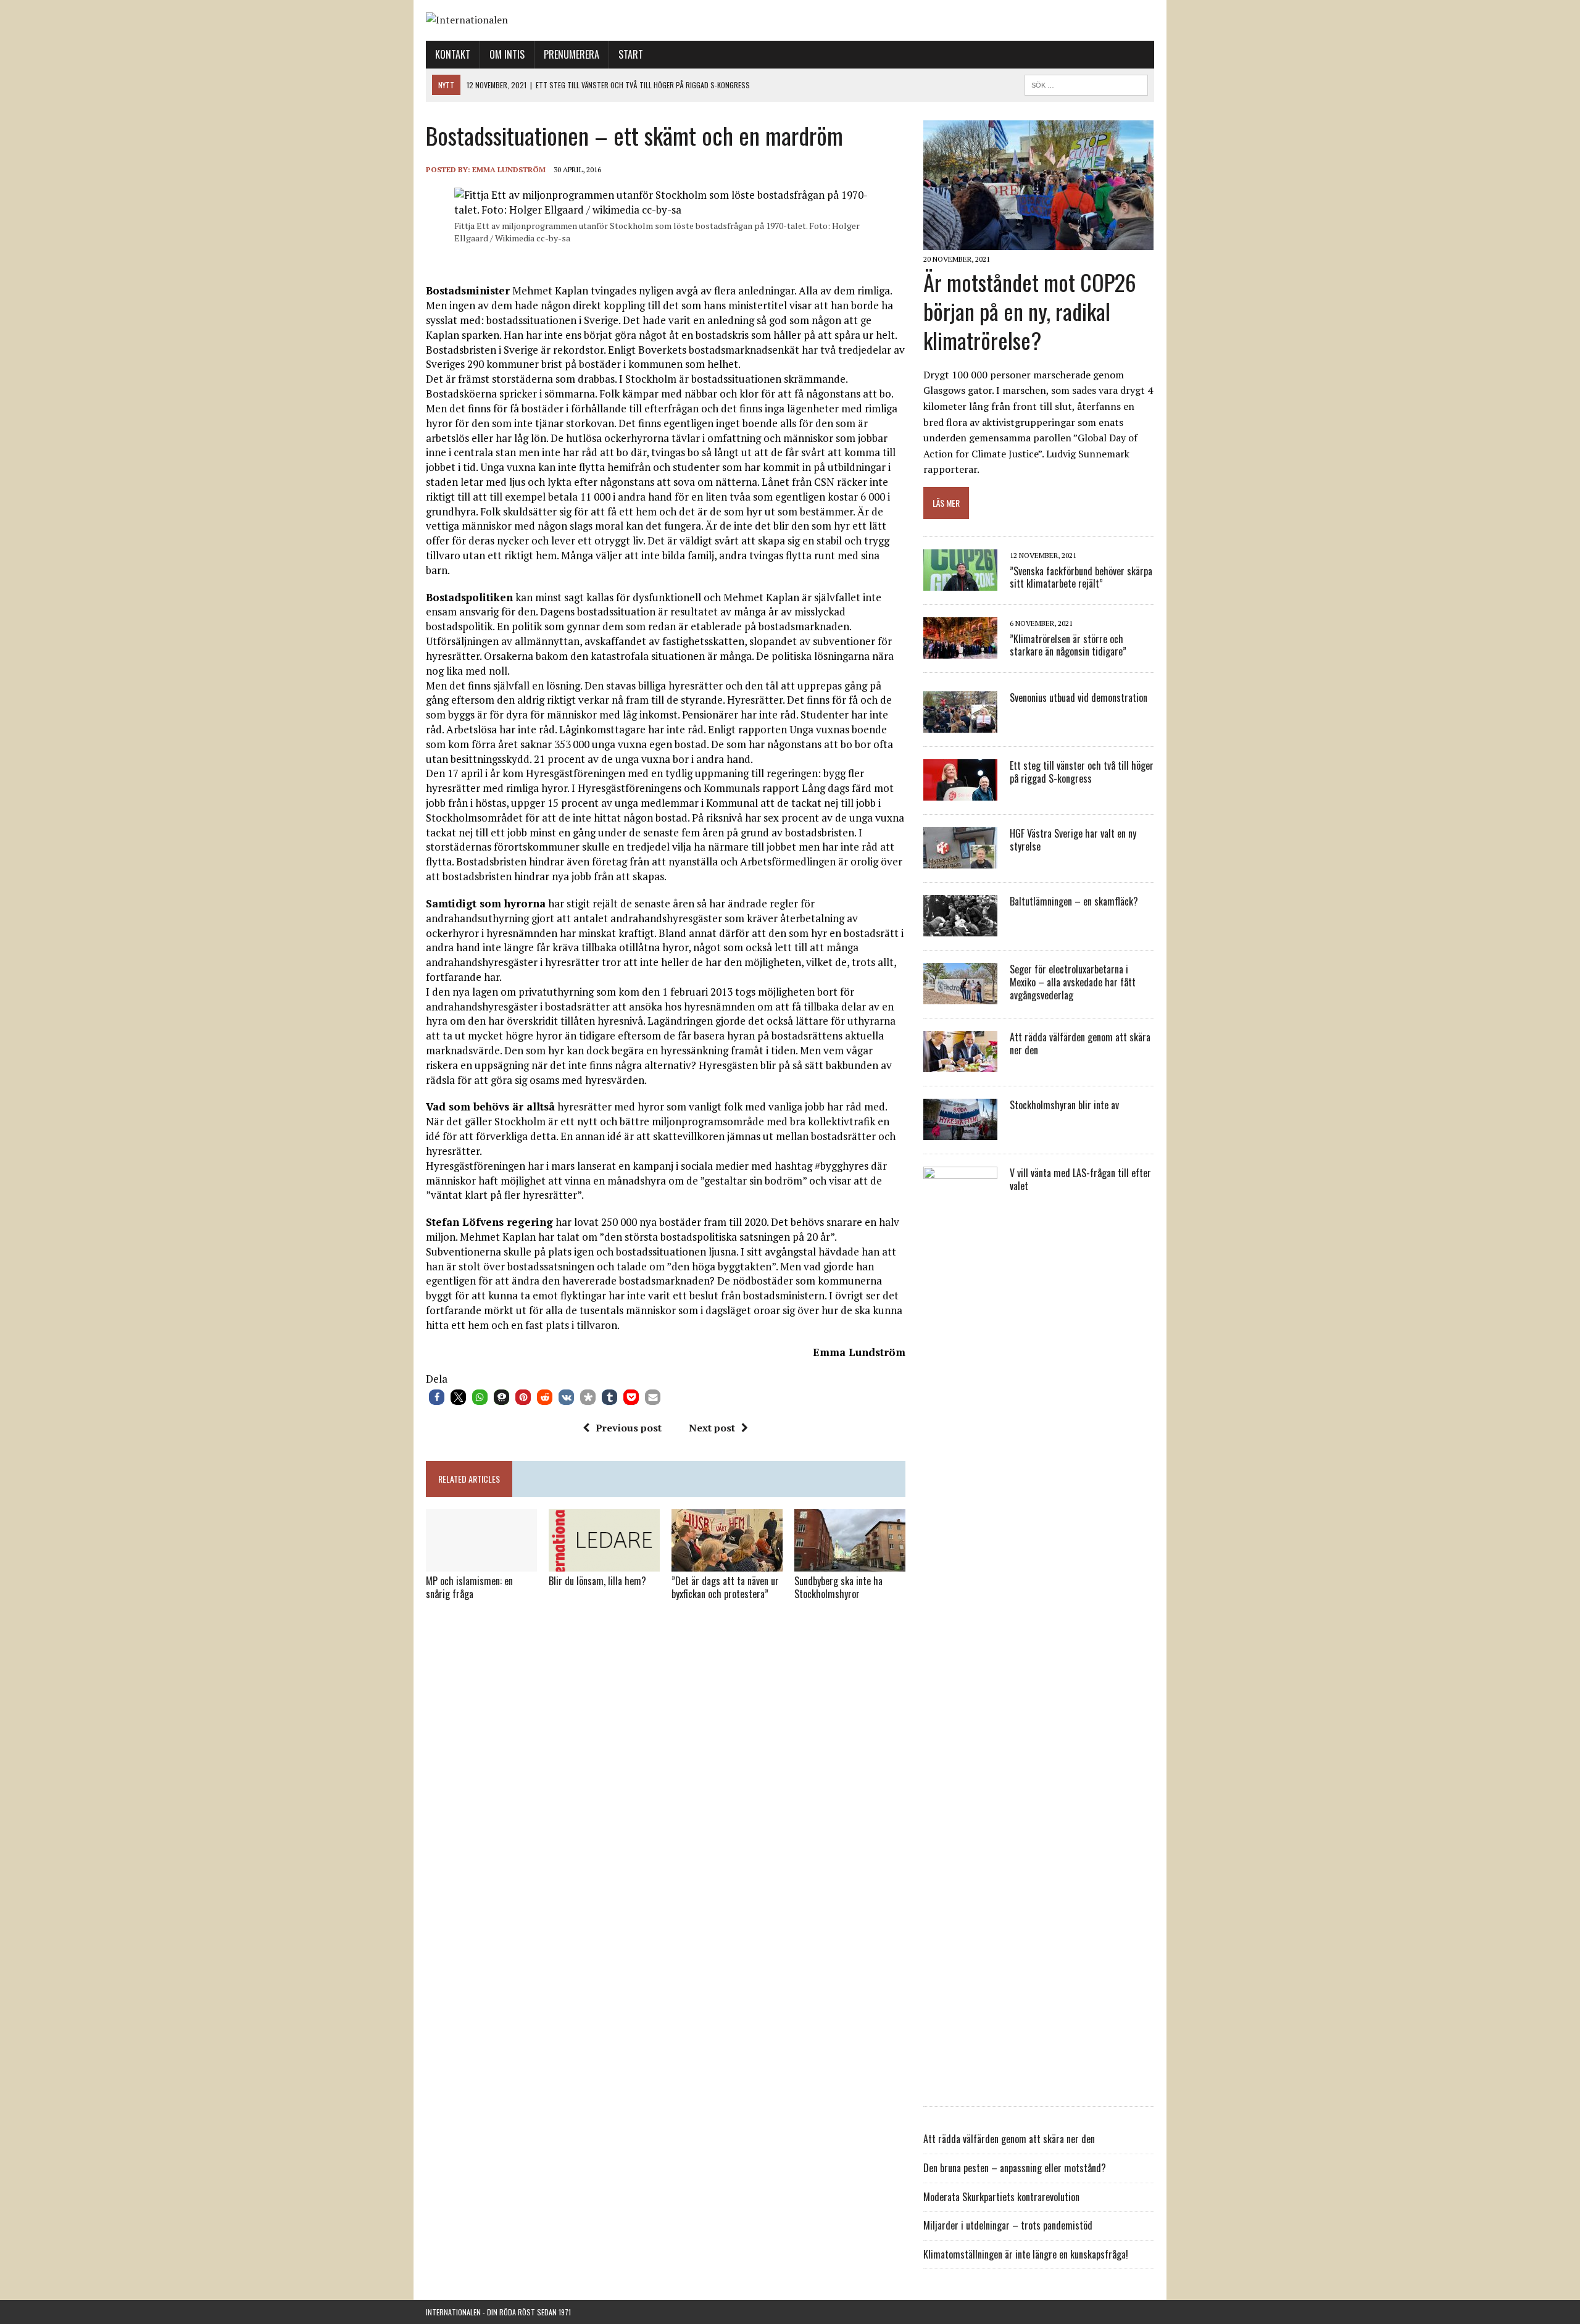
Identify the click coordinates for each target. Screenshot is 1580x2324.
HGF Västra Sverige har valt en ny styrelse (1073, 840)
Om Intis (507, 54)
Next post (712, 1428)
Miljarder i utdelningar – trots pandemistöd (1008, 2225)
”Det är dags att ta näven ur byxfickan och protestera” (725, 1587)
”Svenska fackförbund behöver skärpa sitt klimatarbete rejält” (1081, 577)
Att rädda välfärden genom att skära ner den (1080, 1043)
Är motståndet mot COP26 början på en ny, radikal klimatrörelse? (1030, 311)
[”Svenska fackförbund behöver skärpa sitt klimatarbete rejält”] (960, 583)
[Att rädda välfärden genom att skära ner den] (960, 1064)
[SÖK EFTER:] (1086, 83)
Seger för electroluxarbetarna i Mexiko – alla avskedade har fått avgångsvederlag (1073, 982)
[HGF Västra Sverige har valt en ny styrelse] (960, 860)
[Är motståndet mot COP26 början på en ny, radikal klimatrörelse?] (1038, 242)
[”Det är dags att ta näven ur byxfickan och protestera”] (727, 1563)
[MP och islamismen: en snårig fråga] (481, 1563)
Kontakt (453, 54)
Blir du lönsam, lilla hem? (597, 1581)
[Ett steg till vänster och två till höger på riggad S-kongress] (960, 793)
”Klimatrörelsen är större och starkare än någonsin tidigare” (1068, 645)
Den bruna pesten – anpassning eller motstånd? (1015, 2168)
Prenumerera (572, 54)
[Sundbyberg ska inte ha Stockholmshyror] (850, 1563)
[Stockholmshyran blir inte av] (960, 1132)
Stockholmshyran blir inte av (1064, 1105)
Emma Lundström (509, 169)
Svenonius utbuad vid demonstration (1079, 698)
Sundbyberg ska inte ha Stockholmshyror (838, 1587)
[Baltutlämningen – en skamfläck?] (960, 928)
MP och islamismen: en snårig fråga (469, 1587)
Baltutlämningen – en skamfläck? (1074, 901)
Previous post (629, 1428)
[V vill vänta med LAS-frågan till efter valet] (960, 2085)
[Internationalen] (790, 20)
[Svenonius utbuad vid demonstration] (960, 725)
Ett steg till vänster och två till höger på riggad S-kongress (1082, 772)
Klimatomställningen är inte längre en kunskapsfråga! (1026, 2254)
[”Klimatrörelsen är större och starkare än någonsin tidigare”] (960, 651)
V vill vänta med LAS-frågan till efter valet (1080, 1179)
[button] (437, 1397)
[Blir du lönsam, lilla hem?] (604, 1563)
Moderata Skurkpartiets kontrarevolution (1001, 2197)
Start (631, 54)
